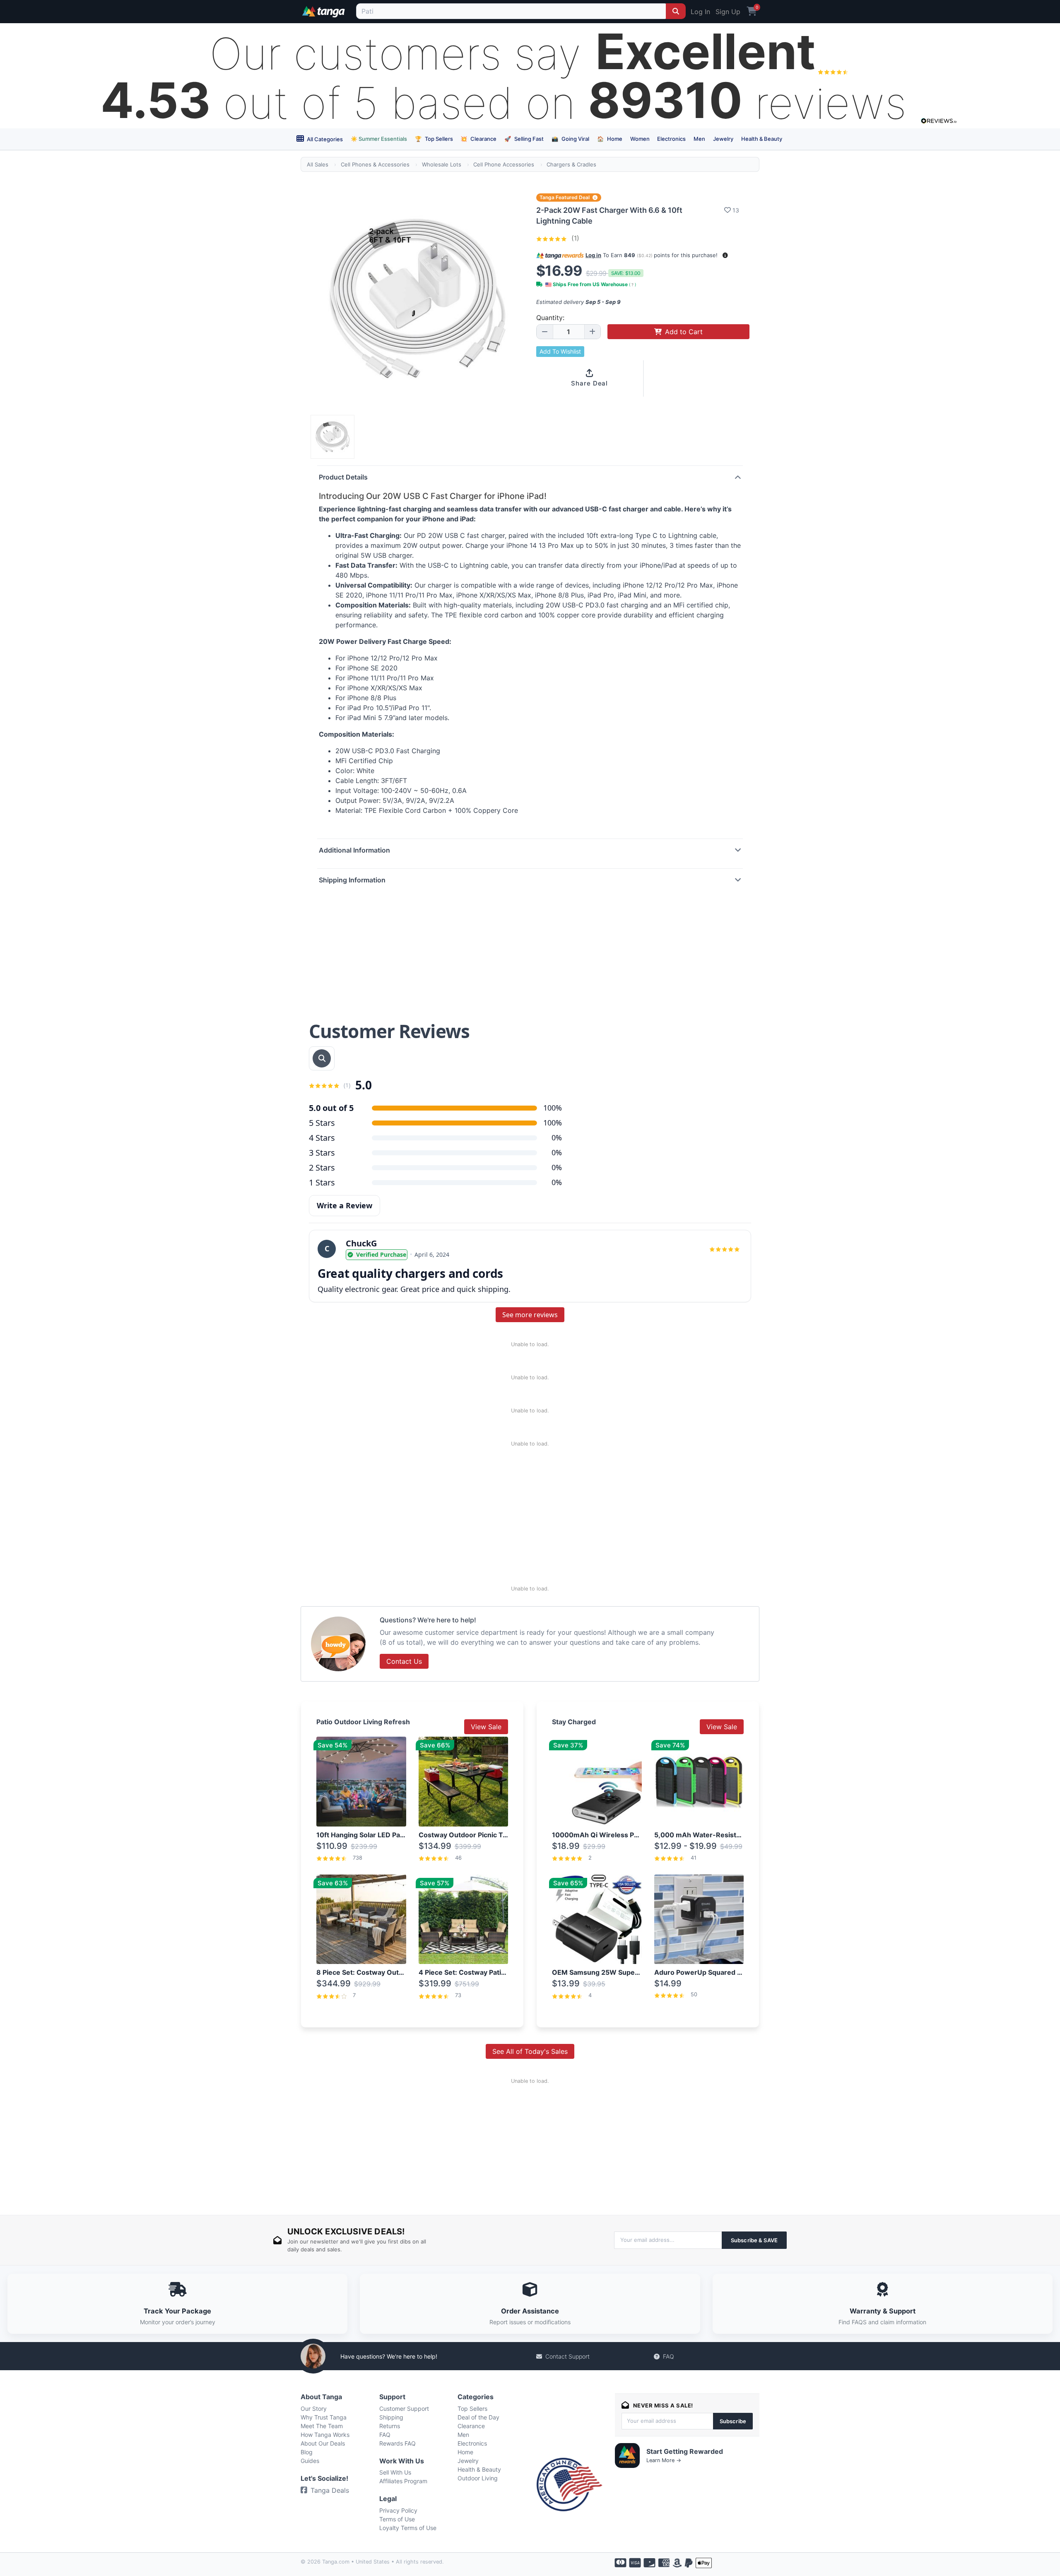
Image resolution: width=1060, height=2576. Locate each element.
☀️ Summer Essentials (379, 139)
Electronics (671, 139)
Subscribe (733, 2421)
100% (553, 1123)
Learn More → (664, 2460)
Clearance (478, 139)
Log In (700, 12)
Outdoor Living (478, 2478)
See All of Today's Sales (530, 2051)
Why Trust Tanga (324, 2417)
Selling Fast (524, 139)
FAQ (669, 2356)
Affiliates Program (403, 2481)
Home (610, 139)
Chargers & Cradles (571, 164)
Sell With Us (395, 2472)
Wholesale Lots (442, 164)
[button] (725, 255)
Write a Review (344, 1205)
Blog (307, 2452)
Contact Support (567, 2356)
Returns (390, 2426)
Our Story (314, 2409)
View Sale (486, 1727)
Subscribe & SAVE (754, 2240)
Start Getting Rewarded (685, 2451)
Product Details (343, 477)
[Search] (676, 11)
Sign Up (728, 12)
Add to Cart (684, 332)
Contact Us (404, 1661)
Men (699, 139)
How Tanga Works (325, 2435)
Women (640, 139)
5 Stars (322, 1123)
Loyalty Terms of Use (408, 2528)
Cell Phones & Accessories (375, 164)
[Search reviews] (322, 1058)
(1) (574, 238)
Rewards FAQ (397, 2443)
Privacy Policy (398, 2510)
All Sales (318, 164)
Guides (310, 2461)
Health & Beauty (762, 139)
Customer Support (404, 2409)
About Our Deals (323, 2443)
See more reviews (530, 1315)
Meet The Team (322, 2426)
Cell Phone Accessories (504, 164)
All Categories (324, 139)
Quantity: (550, 318)
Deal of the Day (478, 2417)
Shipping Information (352, 880)
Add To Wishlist (560, 351)
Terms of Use (397, 2519)
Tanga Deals (330, 2490)
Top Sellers (434, 139)
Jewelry (723, 139)
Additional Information (354, 850)
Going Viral (570, 139)
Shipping (391, 2417)
